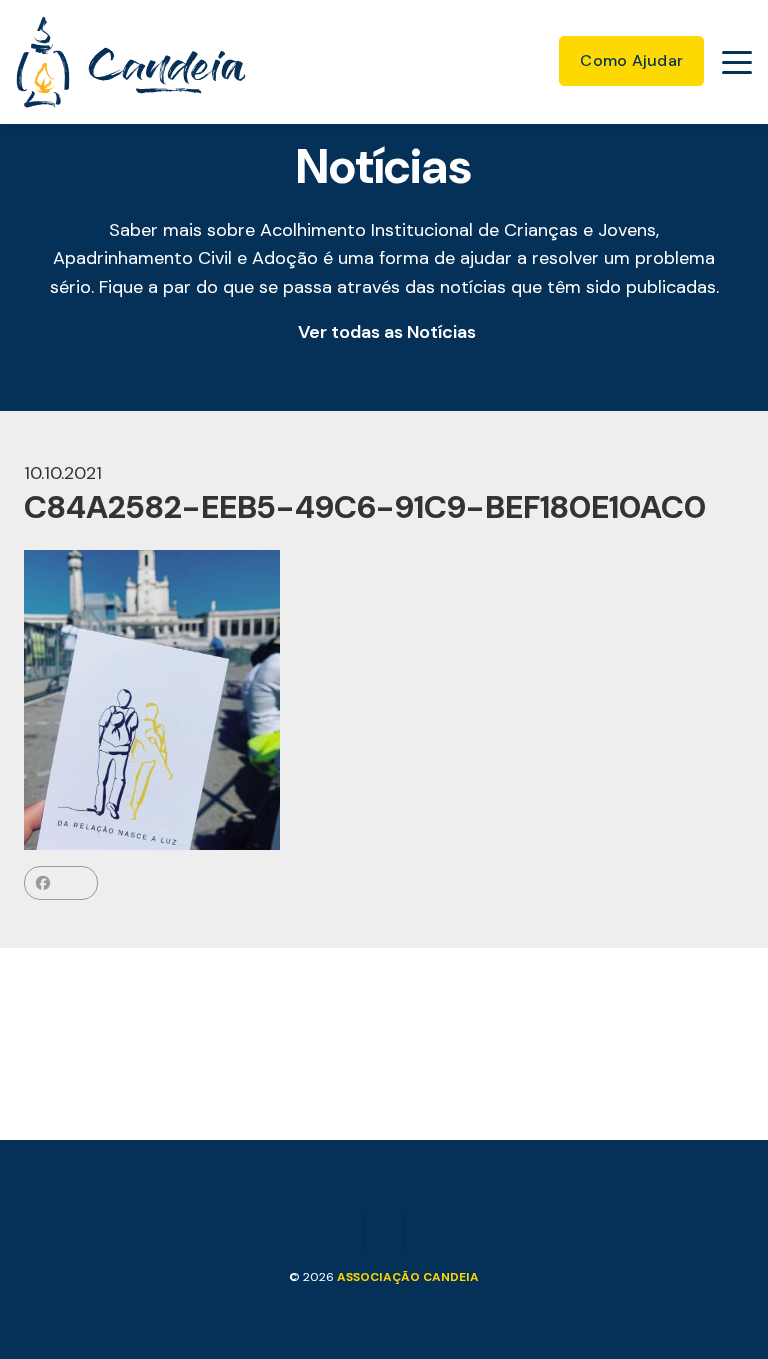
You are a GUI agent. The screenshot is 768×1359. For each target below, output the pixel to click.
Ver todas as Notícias (387, 332)
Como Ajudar (631, 60)
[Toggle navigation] (737, 62)
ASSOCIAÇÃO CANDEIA (408, 1277)
